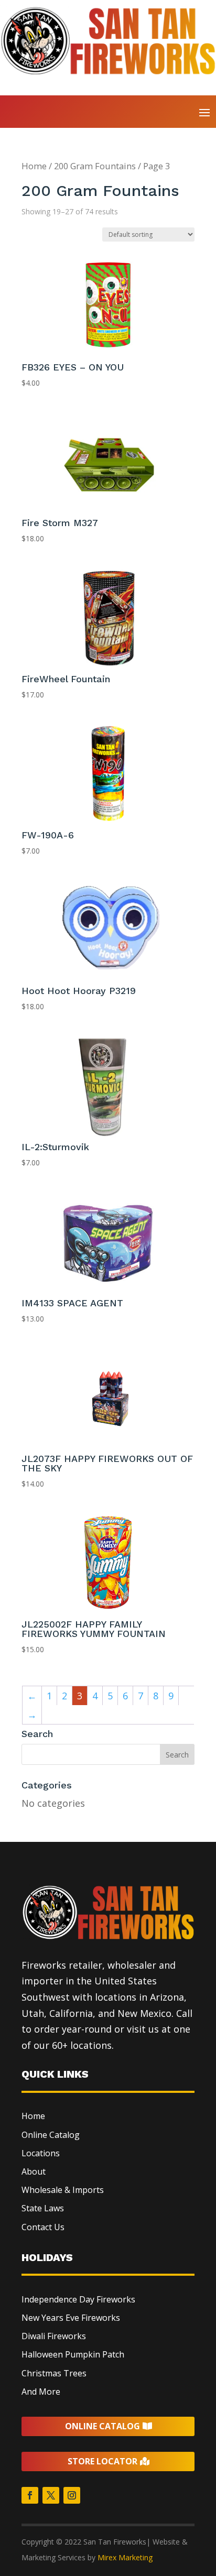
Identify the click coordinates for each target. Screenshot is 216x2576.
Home (34, 166)
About (34, 2171)
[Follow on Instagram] (72, 2495)
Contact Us (43, 2227)
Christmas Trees (54, 2373)
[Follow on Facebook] (30, 2495)
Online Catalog (51, 2135)
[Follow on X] (51, 2495)
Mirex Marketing (125, 2557)
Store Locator (102, 2461)
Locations (41, 2153)
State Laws (43, 2208)
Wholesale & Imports (63, 2190)
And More (41, 2392)
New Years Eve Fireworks (71, 2318)
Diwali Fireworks (54, 2336)
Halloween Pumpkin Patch (73, 2354)
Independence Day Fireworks (78, 2299)
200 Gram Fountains (95, 166)
